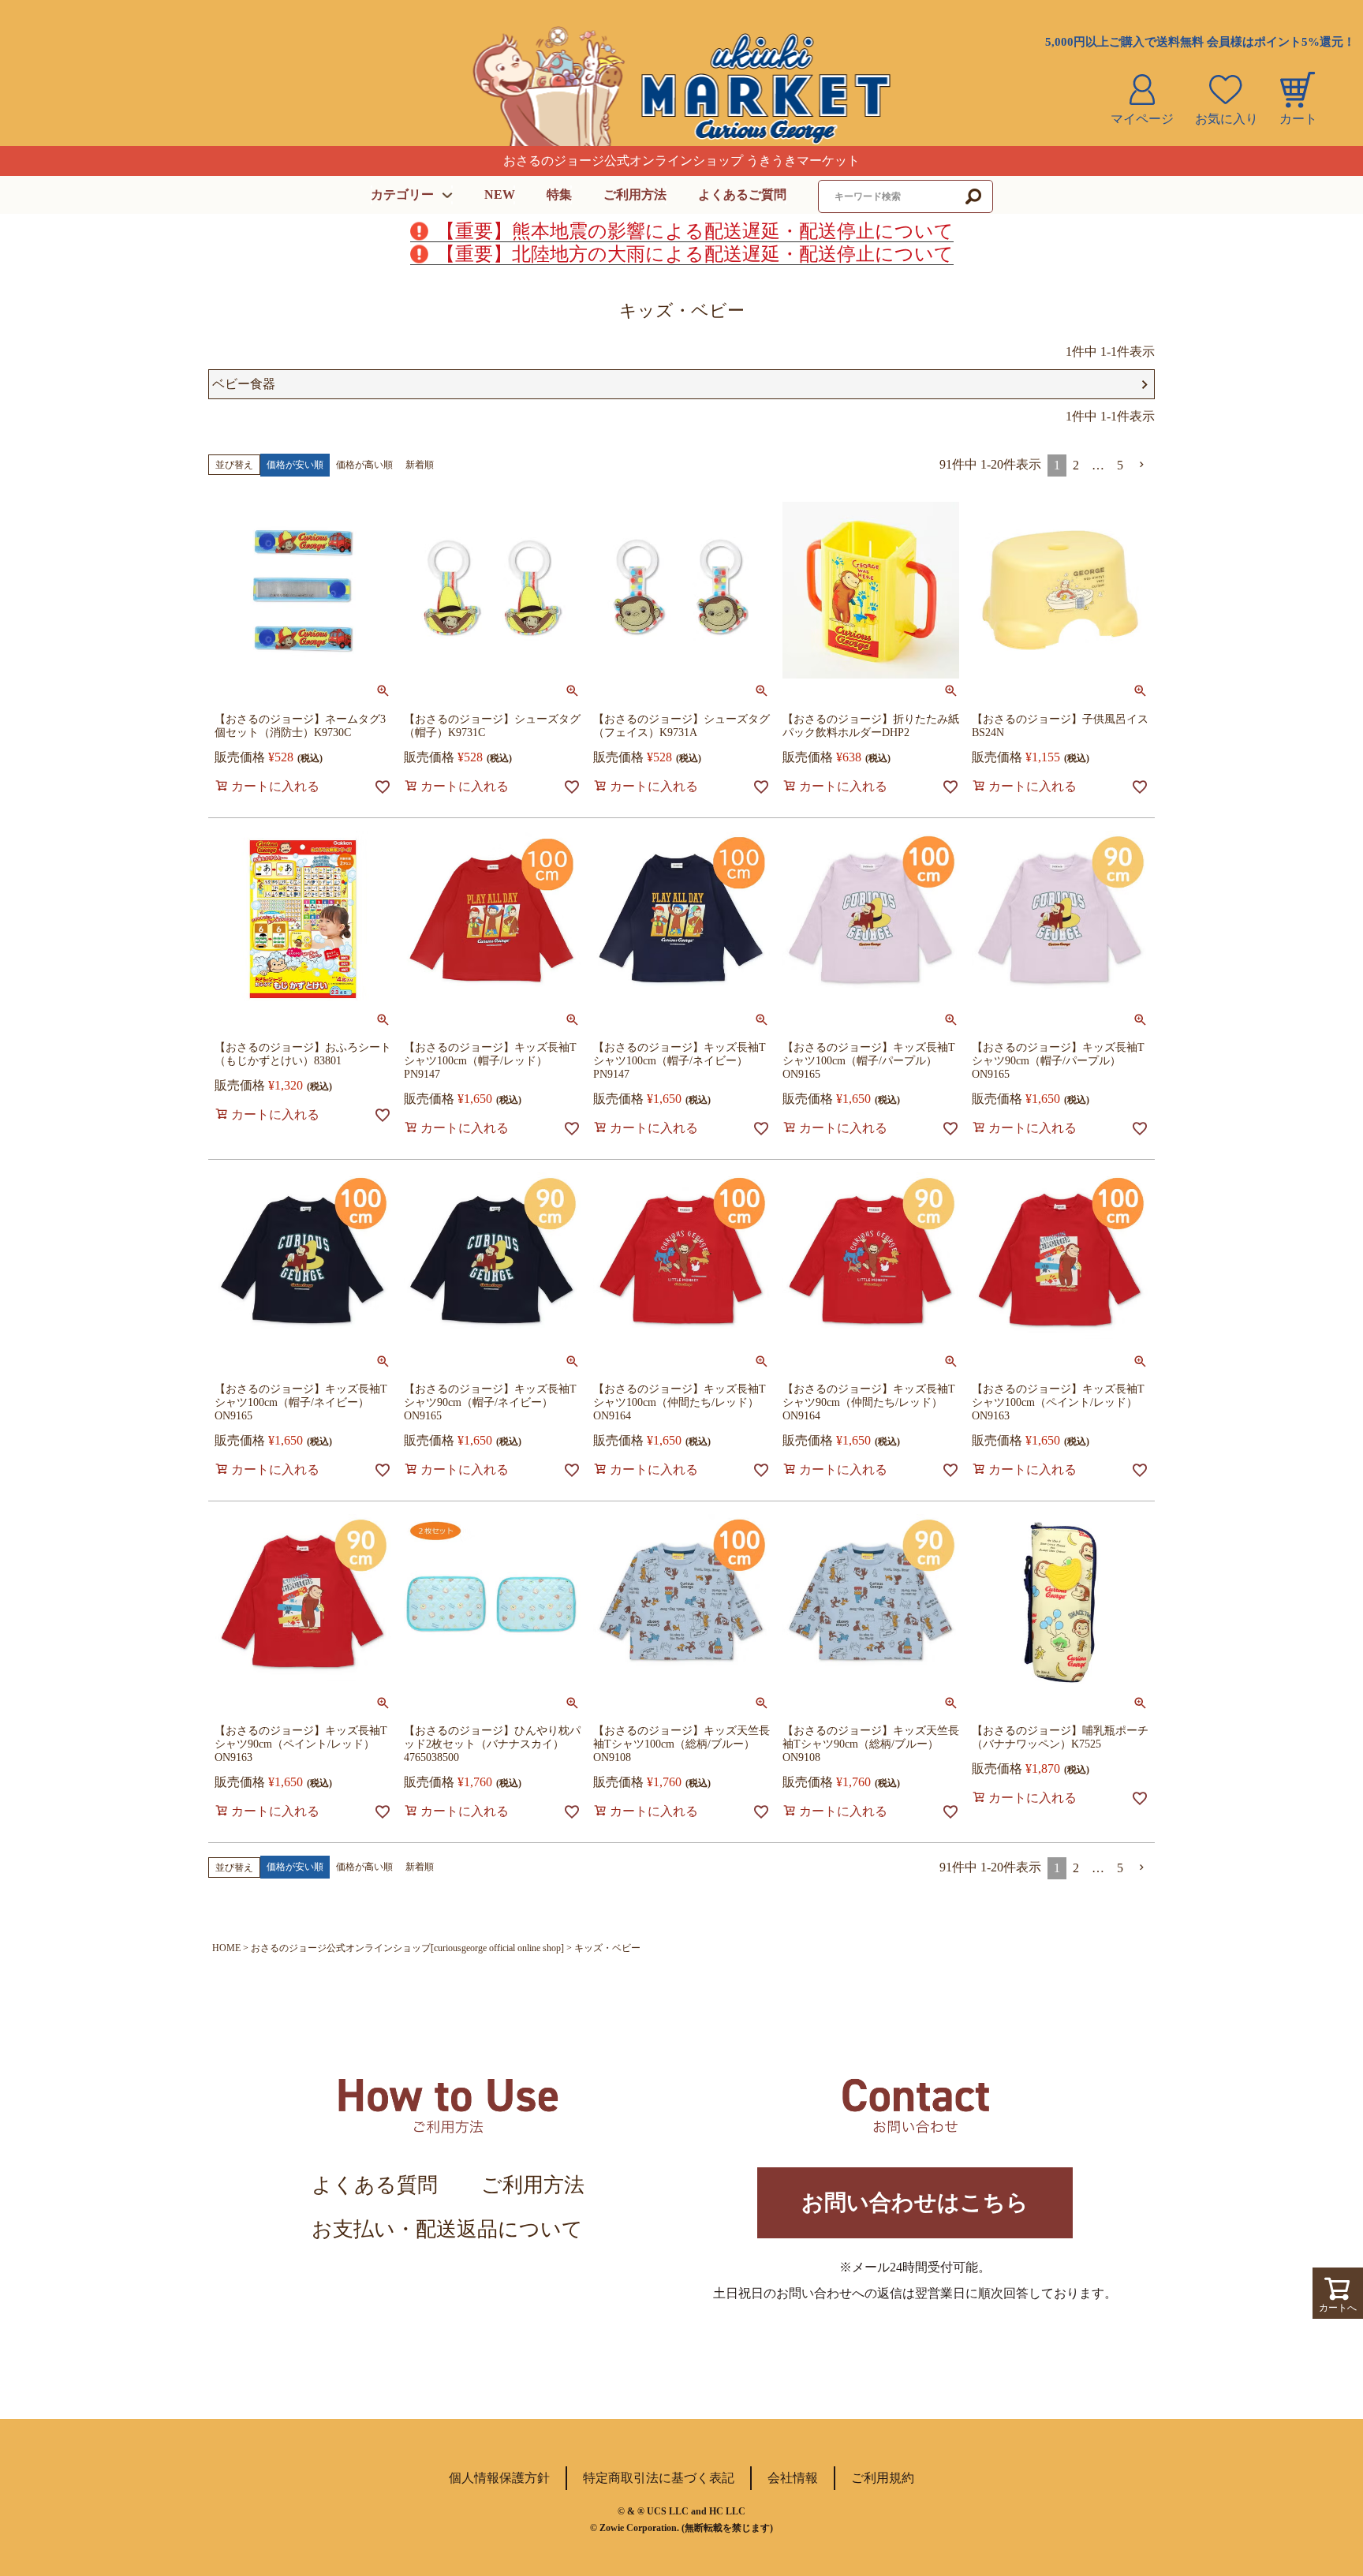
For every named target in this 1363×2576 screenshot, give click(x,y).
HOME (226, 1948)
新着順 (420, 465)
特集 (559, 194)
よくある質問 (375, 2185)
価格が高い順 (364, 465)
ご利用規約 (883, 2478)
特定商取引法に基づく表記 (659, 2478)
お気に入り (1227, 119)
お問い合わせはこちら (915, 2202)
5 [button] (1120, 465)
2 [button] (1076, 465)
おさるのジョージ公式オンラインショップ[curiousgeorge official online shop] (407, 1948)
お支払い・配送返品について (447, 2229)
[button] (1142, 465)
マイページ (1142, 119)
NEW (500, 194)
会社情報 (793, 2478)
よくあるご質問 (742, 194)
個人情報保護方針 (499, 2478)
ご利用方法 (635, 194)
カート (1298, 119)
